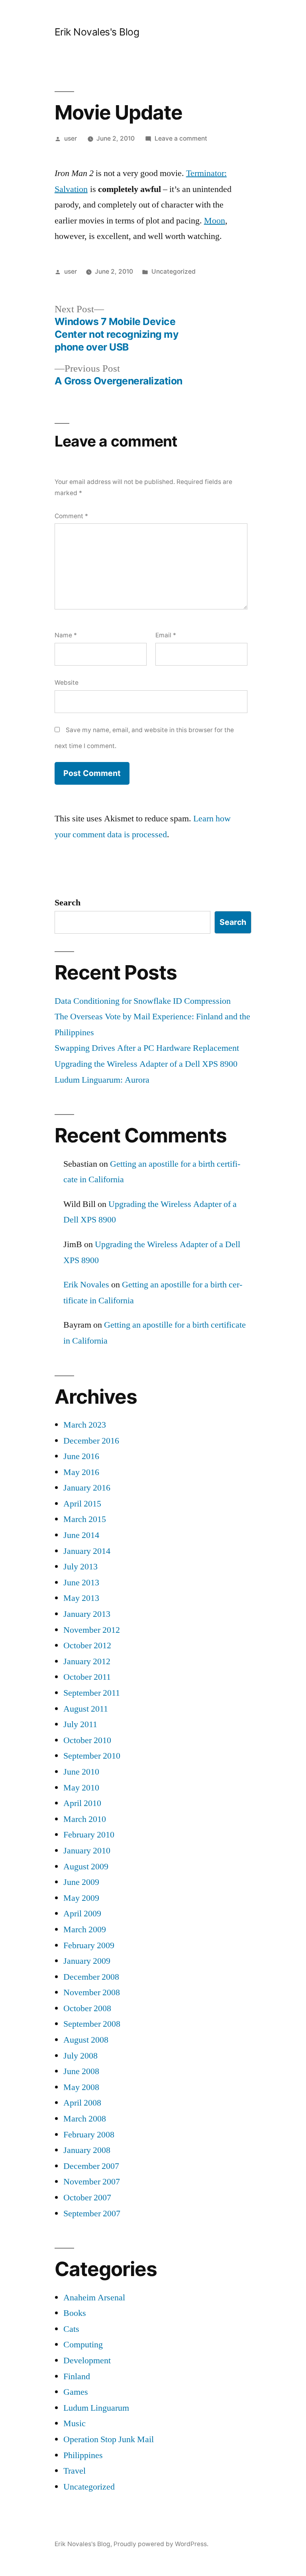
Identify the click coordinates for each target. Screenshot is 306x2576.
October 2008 (87, 2008)
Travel (75, 2471)
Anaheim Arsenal (94, 2298)
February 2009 (89, 1945)
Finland (77, 2376)
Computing (83, 2345)
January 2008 (87, 2150)
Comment (71, 516)
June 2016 (81, 1456)
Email (166, 635)
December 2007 (91, 2166)
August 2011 (86, 1709)
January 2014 (87, 1551)
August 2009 (86, 1867)
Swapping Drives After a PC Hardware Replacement (147, 1048)
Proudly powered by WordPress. (161, 2544)
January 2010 (87, 1851)
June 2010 (81, 1772)
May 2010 (81, 1788)
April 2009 (82, 1914)
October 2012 (87, 1646)
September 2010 (92, 1756)
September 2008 (92, 2024)
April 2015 (82, 1504)
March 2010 (85, 1819)
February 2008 (89, 2135)
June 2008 (81, 2071)
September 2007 (92, 2214)
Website (67, 683)
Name (66, 635)
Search (68, 903)
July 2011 (80, 1724)
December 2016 (91, 1441)
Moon (215, 221)
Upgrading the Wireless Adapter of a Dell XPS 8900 (146, 1064)
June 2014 (81, 1535)
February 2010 (89, 1835)
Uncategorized (174, 271)
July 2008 (80, 2056)
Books (75, 2313)
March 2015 (85, 1519)
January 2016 (87, 1488)
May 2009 (81, 1898)
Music (75, 2423)
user (71, 138)
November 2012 (92, 1630)
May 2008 (81, 2087)
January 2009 (87, 1961)
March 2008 (85, 2119)
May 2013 (81, 1598)
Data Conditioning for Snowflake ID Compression (143, 1001)
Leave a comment (181, 138)
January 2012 (87, 1661)
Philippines (83, 2455)
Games (76, 2392)
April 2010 (82, 1803)
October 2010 (87, 1740)
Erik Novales (86, 1285)
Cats (71, 2329)
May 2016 (81, 1472)
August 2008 (86, 2040)
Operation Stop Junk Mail (109, 2439)
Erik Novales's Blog (97, 32)
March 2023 (85, 1425)
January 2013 (87, 1614)
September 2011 (92, 1693)
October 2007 (87, 2198)
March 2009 (85, 1930)
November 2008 (92, 1992)
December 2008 (91, 1977)
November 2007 (92, 2182)
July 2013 (80, 1567)
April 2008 (82, 2103)
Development (87, 2361)
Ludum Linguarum (96, 2408)
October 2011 (87, 1677)
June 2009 (81, 1882)
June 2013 (81, 1583)
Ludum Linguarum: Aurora (102, 1080)
